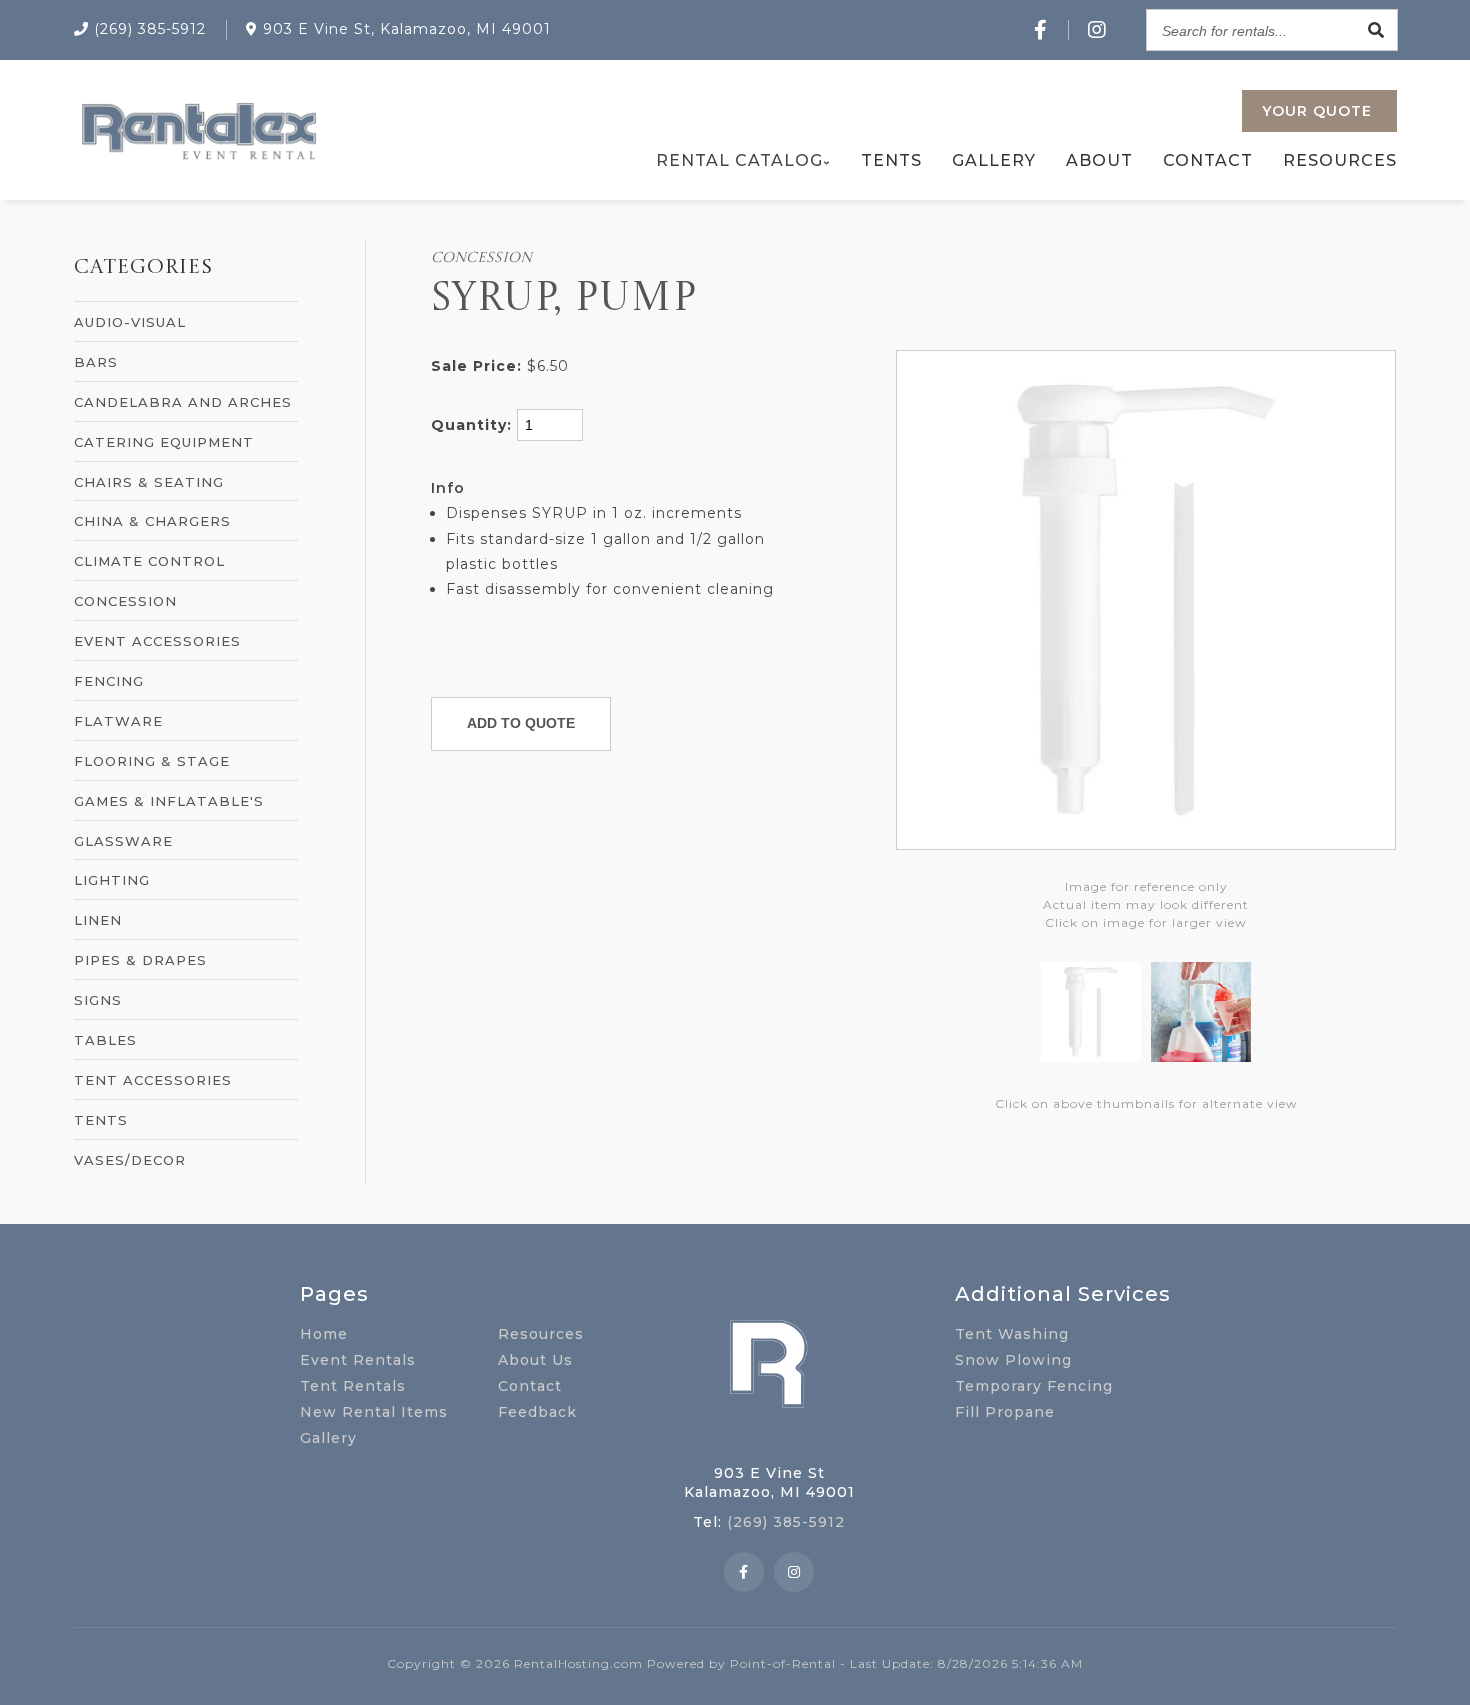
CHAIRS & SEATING (149, 482)
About (1099, 160)
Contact (1208, 160)
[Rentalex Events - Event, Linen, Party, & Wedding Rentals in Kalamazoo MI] (198, 159)
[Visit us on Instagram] (1097, 30)
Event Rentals (358, 1360)
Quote (1317, 111)
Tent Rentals (353, 1386)
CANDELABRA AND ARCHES (183, 402)
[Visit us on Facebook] (1041, 30)
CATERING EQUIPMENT (164, 442)
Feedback (537, 1412)
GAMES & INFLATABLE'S (169, 801)
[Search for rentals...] (1377, 30)
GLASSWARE (123, 841)
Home (324, 1334)
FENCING (109, 681)
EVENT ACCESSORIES (157, 641)
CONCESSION (125, 601)
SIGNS (98, 1000)
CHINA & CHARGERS (152, 521)
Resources (1340, 160)
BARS (96, 362)
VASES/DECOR (130, 1160)
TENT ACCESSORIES (153, 1080)
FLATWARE (118, 721)
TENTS (101, 1120)
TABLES (105, 1040)
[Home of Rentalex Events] (769, 1439)
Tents (891, 160)
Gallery (994, 160)
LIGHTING (112, 880)
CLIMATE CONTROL (149, 561)
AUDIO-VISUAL (130, 322)
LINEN (98, 920)
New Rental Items (374, 1412)
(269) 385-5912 (786, 1522)
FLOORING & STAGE (152, 761)
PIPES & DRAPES (140, 960)
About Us (535, 1360)
